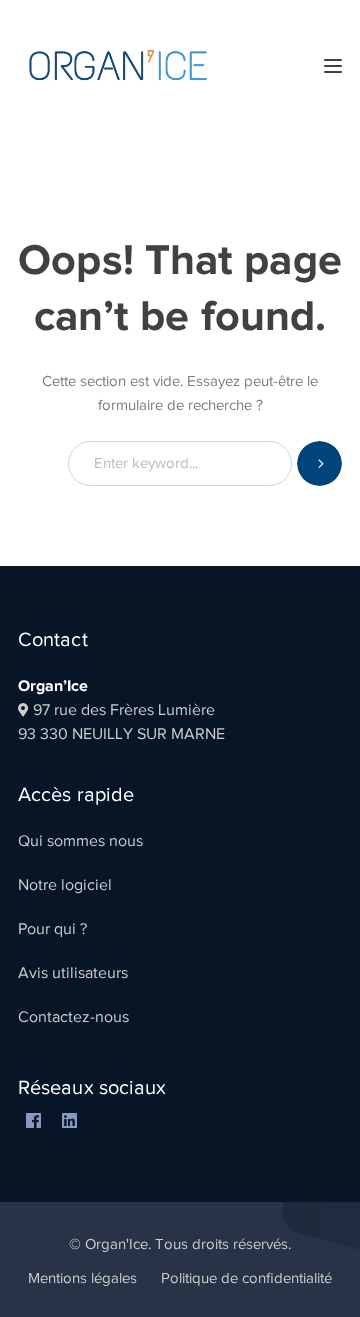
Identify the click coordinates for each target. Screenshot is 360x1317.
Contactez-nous (73, 1017)
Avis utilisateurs (73, 973)
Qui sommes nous (80, 841)
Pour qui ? (52, 929)
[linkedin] (69, 1122)
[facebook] (33, 1122)
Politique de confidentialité (246, 1278)
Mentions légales (82, 1278)
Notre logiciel (65, 885)
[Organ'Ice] (118, 64)
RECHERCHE (319, 463)
